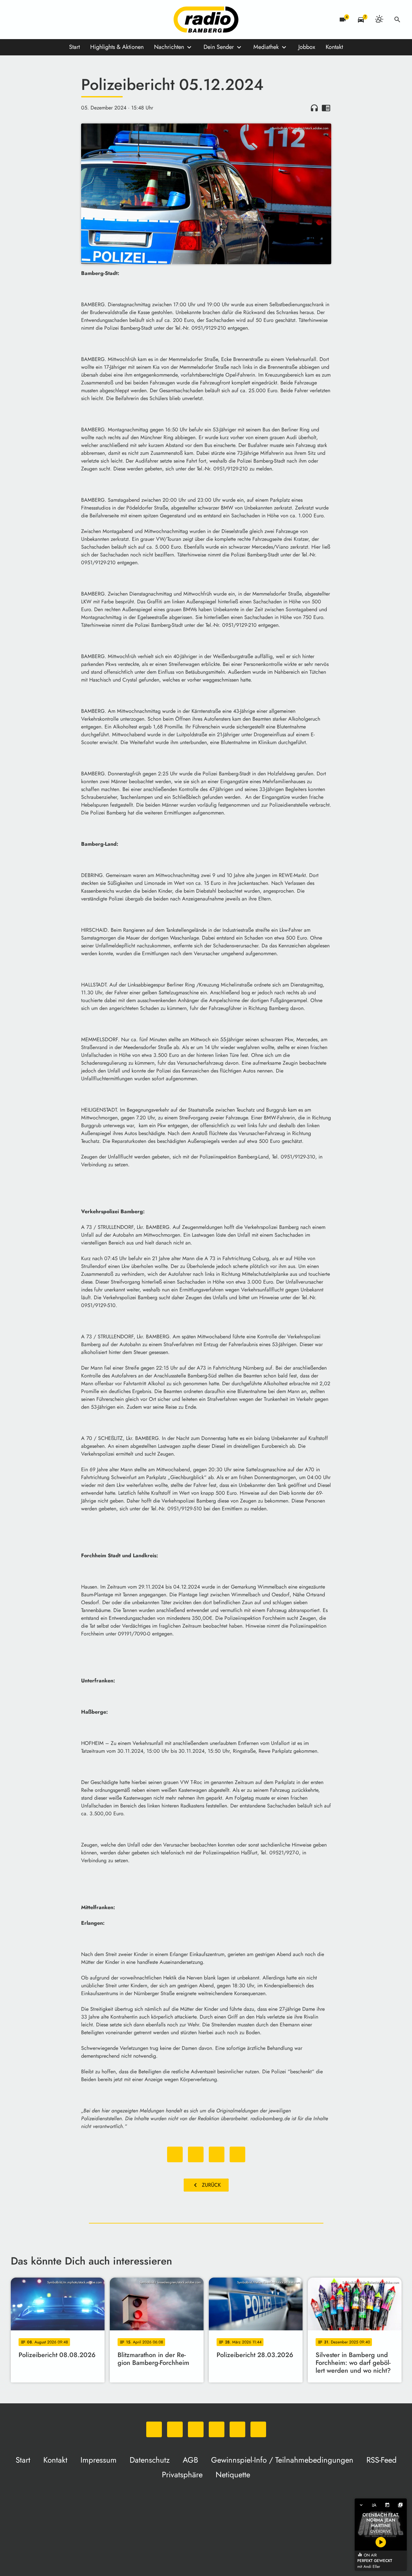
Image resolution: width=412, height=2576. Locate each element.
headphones (314, 108)
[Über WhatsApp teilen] (217, 2154)
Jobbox (307, 47)
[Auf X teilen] (196, 2154)
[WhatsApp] (17, 20)
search (397, 20)
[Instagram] (43, 20)
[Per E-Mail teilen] (237, 2154)
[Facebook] (30, 20)
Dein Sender (219, 47)
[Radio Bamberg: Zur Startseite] (206, 20)
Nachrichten (169, 47)
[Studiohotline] (82, 20)
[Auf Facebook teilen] (175, 2154)
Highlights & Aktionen (117, 47)
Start (74, 47)
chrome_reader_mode (326, 108)
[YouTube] (56, 20)
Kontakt (334, 47)
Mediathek (266, 47)
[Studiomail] (69, 20)
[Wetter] (379, 20)
